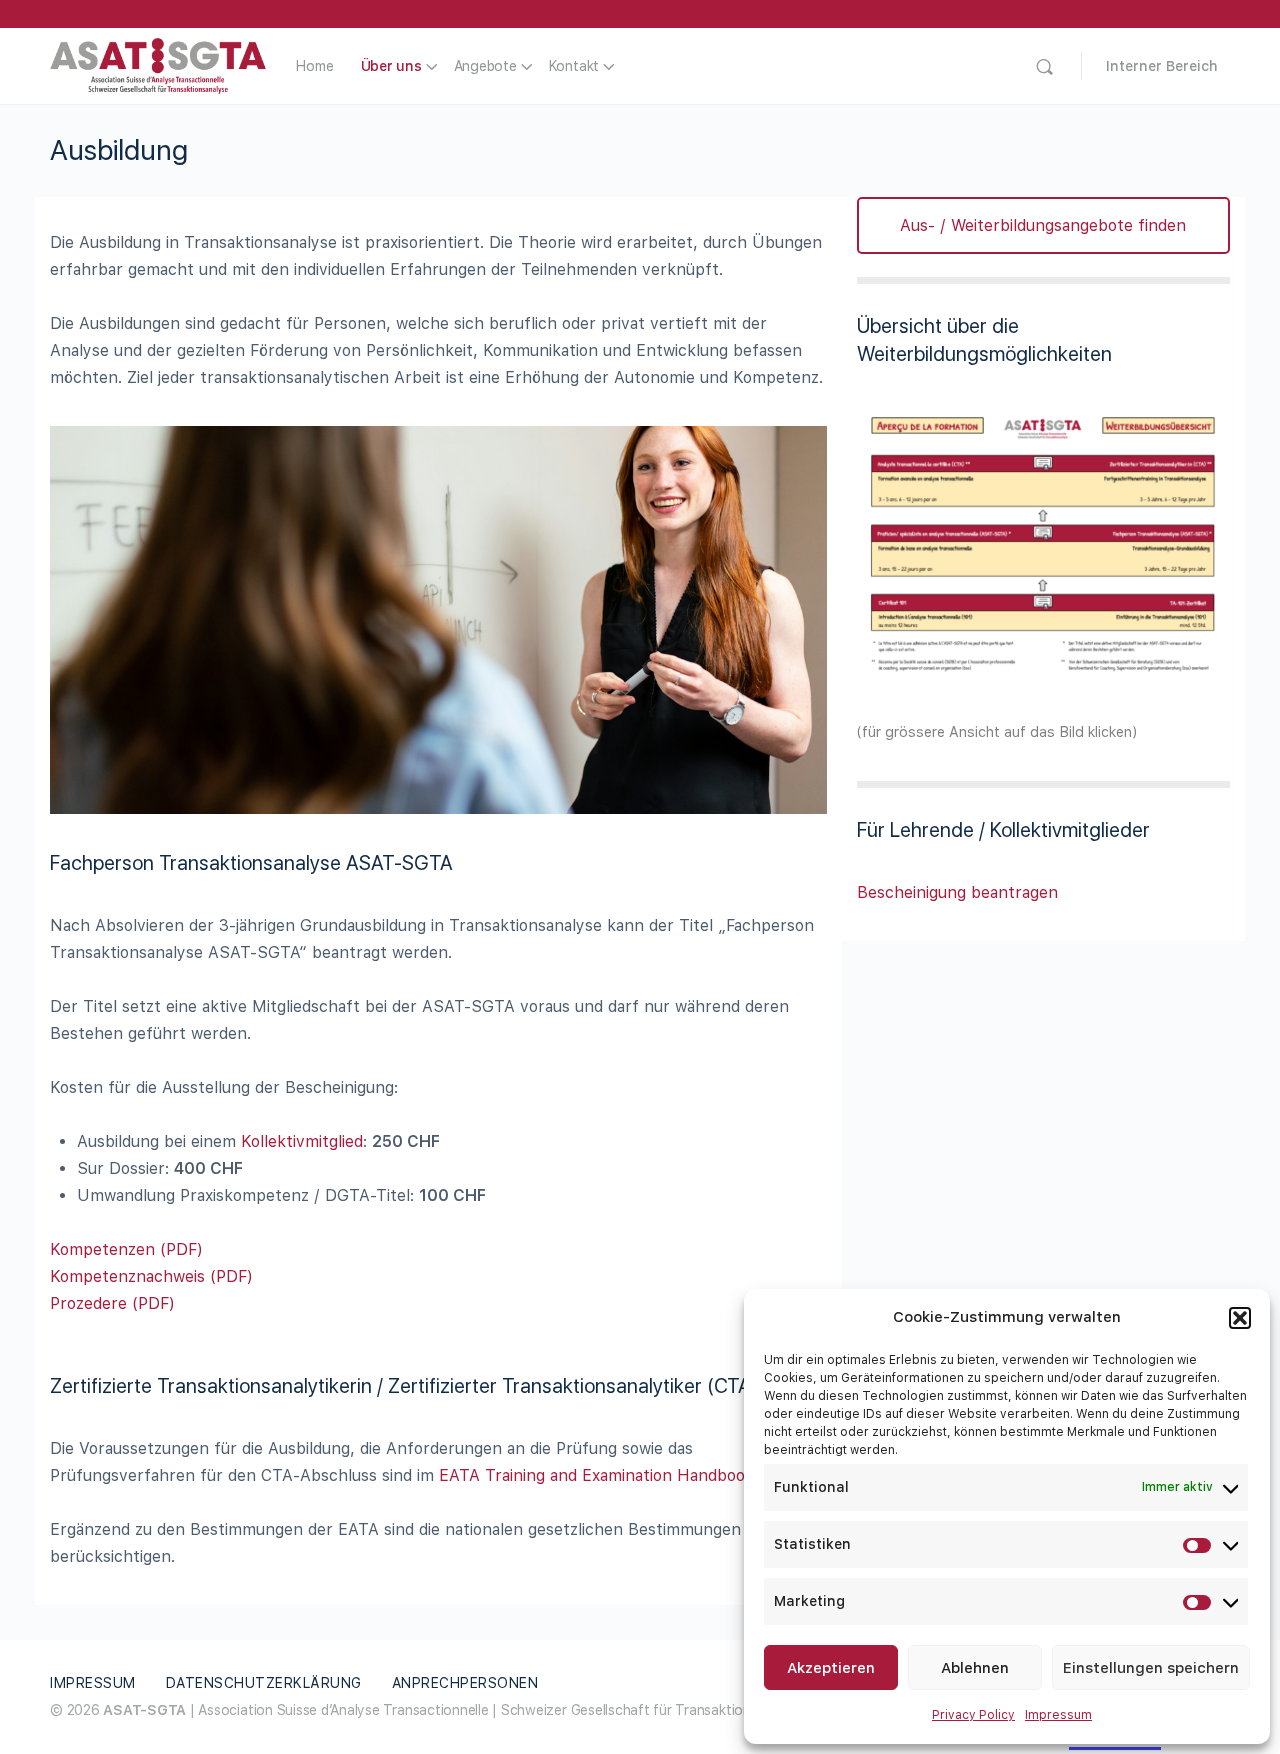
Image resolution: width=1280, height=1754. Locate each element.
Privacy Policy (973, 1715)
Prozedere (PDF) (112, 1303)
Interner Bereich (1162, 66)
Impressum (1058, 1715)
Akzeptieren (831, 1668)
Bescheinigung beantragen (957, 892)
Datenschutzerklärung (264, 1683)
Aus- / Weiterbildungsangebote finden (1043, 225)
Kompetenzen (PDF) (126, 1249)
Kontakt (574, 66)
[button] (1240, 1318)
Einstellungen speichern (1151, 1668)
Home (314, 66)
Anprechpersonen (465, 1683)
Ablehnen (975, 1668)
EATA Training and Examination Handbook (596, 1475)
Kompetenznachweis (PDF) (151, 1276)
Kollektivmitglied (302, 1141)
